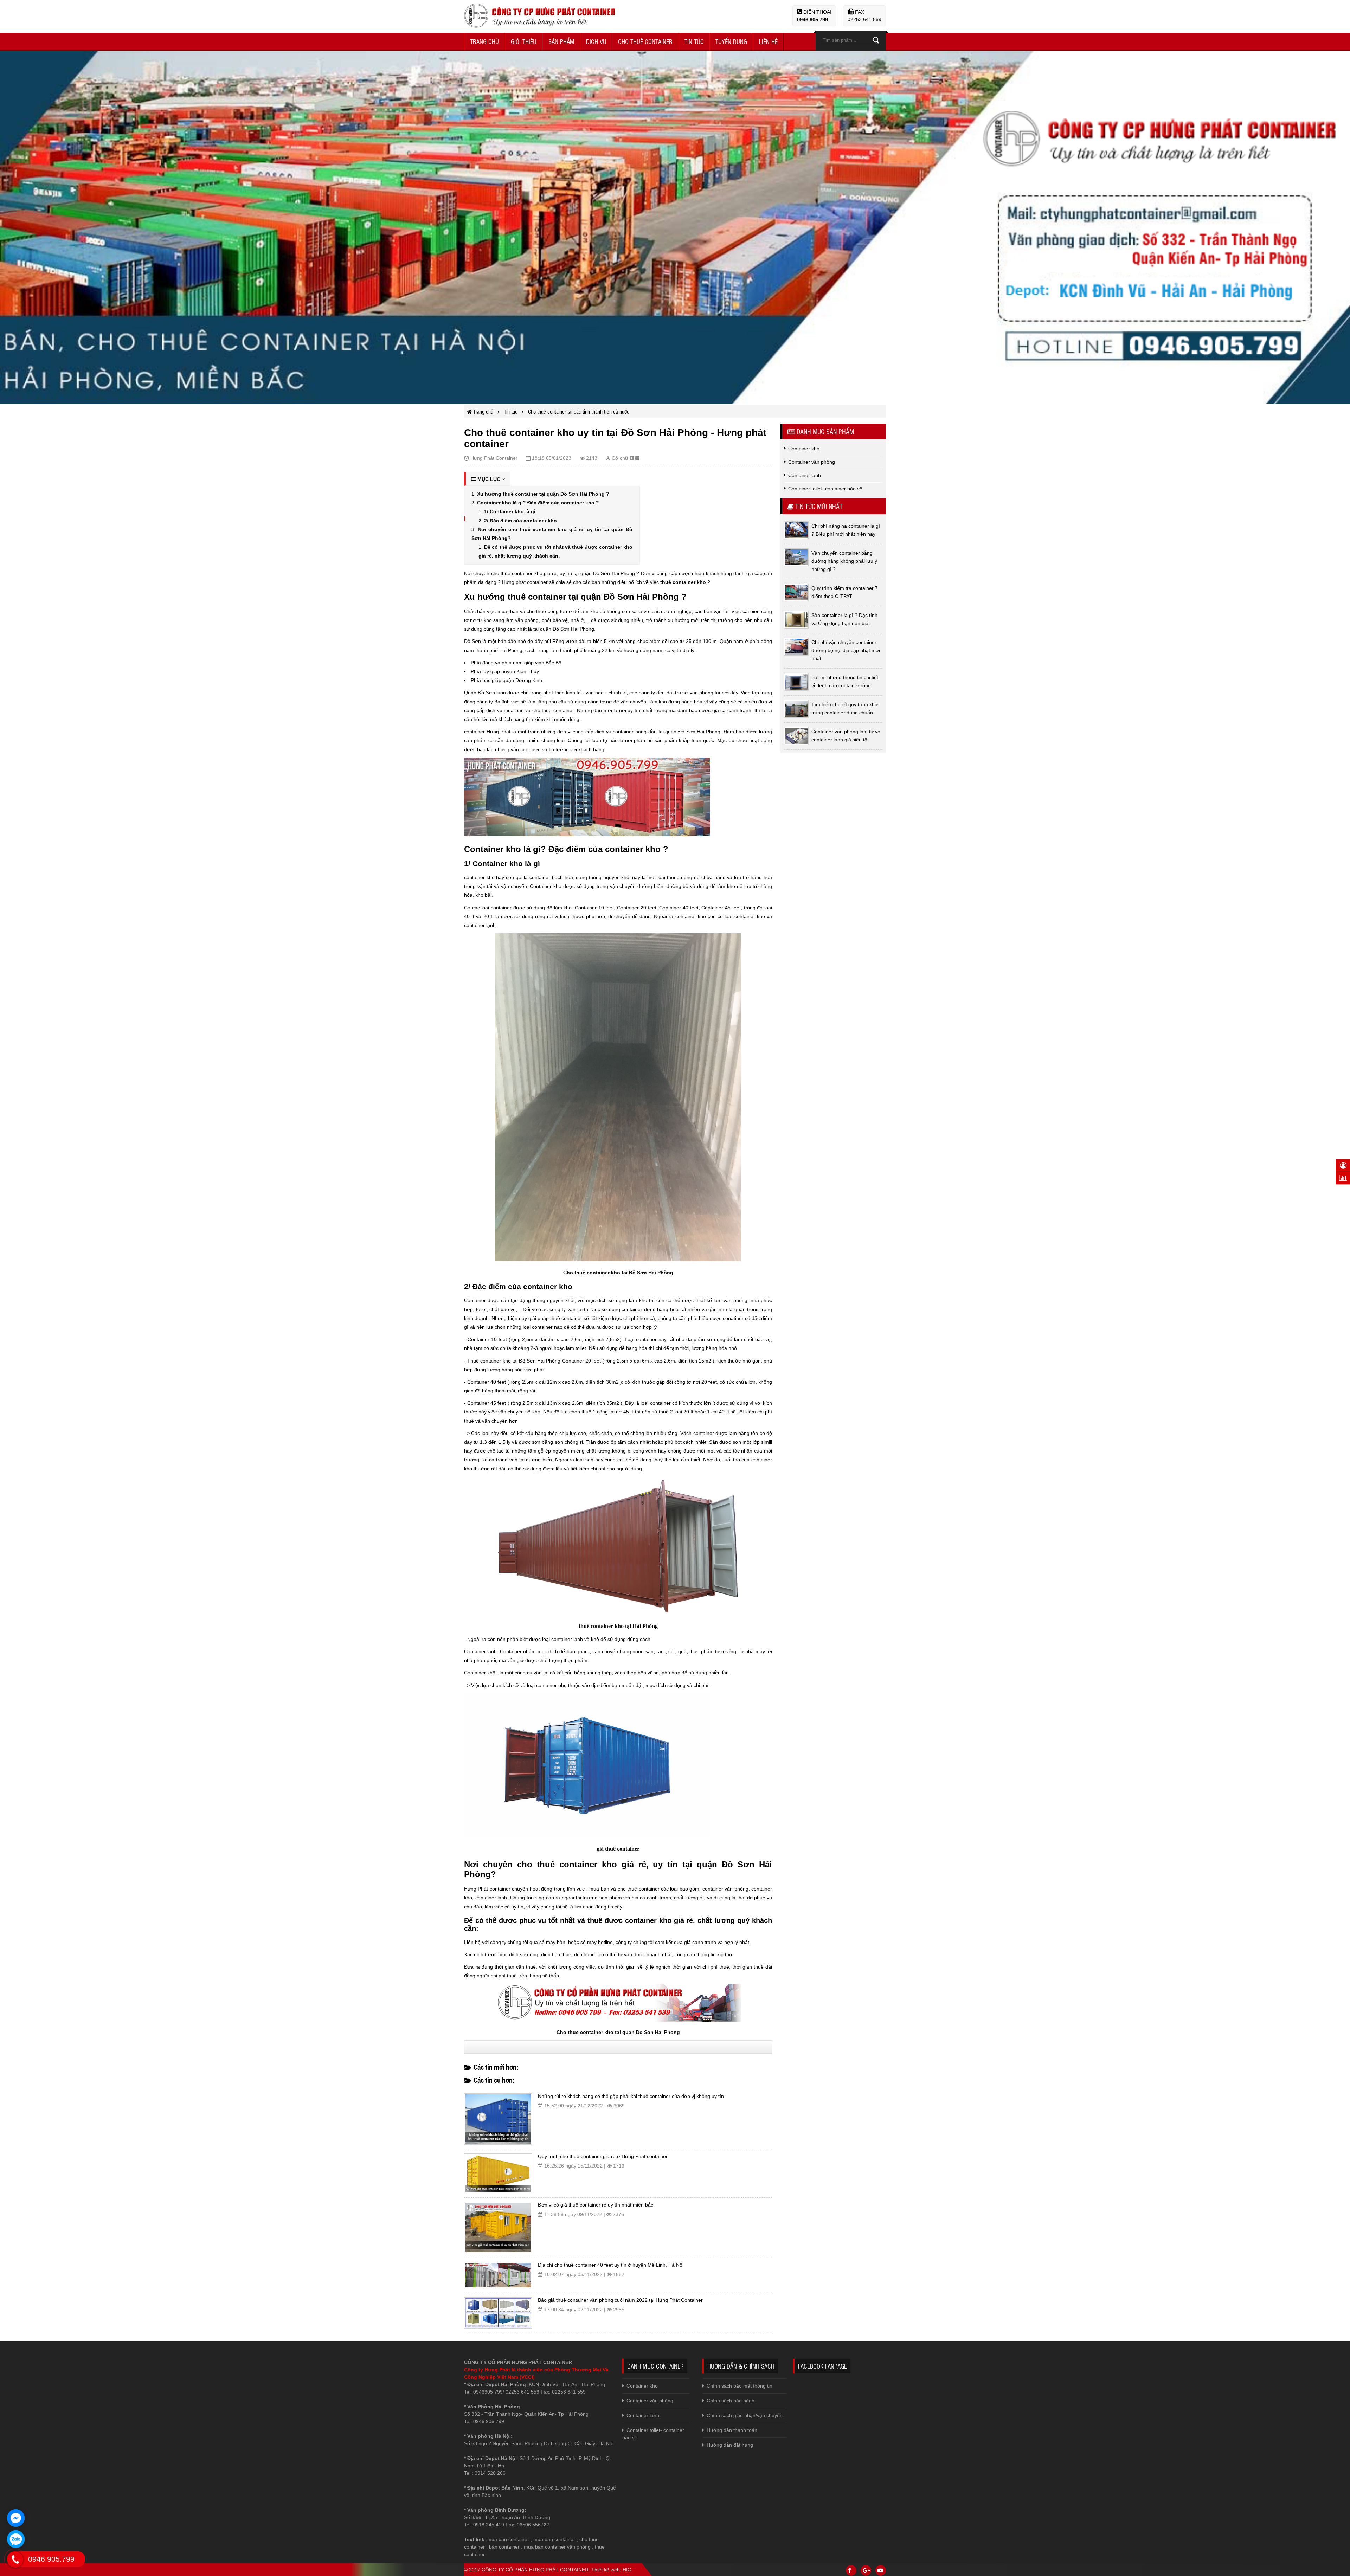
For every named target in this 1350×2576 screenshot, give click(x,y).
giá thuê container (618, 1849)
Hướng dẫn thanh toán (732, 2430)
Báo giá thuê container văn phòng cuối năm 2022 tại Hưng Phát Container (620, 2300)
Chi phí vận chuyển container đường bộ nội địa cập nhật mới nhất (846, 650)
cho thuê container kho (567, 1864)
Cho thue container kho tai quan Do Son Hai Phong (618, 2032)
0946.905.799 (812, 20)
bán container (504, 2547)
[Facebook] (851, 2570)
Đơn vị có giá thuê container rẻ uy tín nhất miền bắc (596, 2205)
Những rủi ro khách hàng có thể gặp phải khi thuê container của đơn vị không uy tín (631, 2096)
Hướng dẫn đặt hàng (730, 2445)
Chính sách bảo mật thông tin (740, 2386)
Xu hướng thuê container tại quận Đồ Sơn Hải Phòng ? (543, 494)
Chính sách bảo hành (731, 2401)
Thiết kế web (606, 2570)
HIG (627, 2570)
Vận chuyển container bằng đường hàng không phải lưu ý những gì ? (844, 561)
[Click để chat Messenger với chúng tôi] (16, 2518)
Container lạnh (643, 2415)
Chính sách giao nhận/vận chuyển (745, 2415)
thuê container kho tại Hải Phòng (618, 1626)
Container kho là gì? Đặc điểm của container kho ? (538, 503)
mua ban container (554, 2539)
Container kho (642, 2386)
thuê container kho (683, 582)
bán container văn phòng (563, 2547)
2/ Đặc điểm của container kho (520, 521)
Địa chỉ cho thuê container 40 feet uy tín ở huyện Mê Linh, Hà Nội (611, 2265)
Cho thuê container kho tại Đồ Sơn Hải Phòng (618, 1273)
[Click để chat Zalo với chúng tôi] (16, 2539)
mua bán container (508, 2539)
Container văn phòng (650, 2401)
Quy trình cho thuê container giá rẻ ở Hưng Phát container (603, 2156)
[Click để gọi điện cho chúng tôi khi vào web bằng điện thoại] (15, 2559)
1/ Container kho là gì (510, 511)
